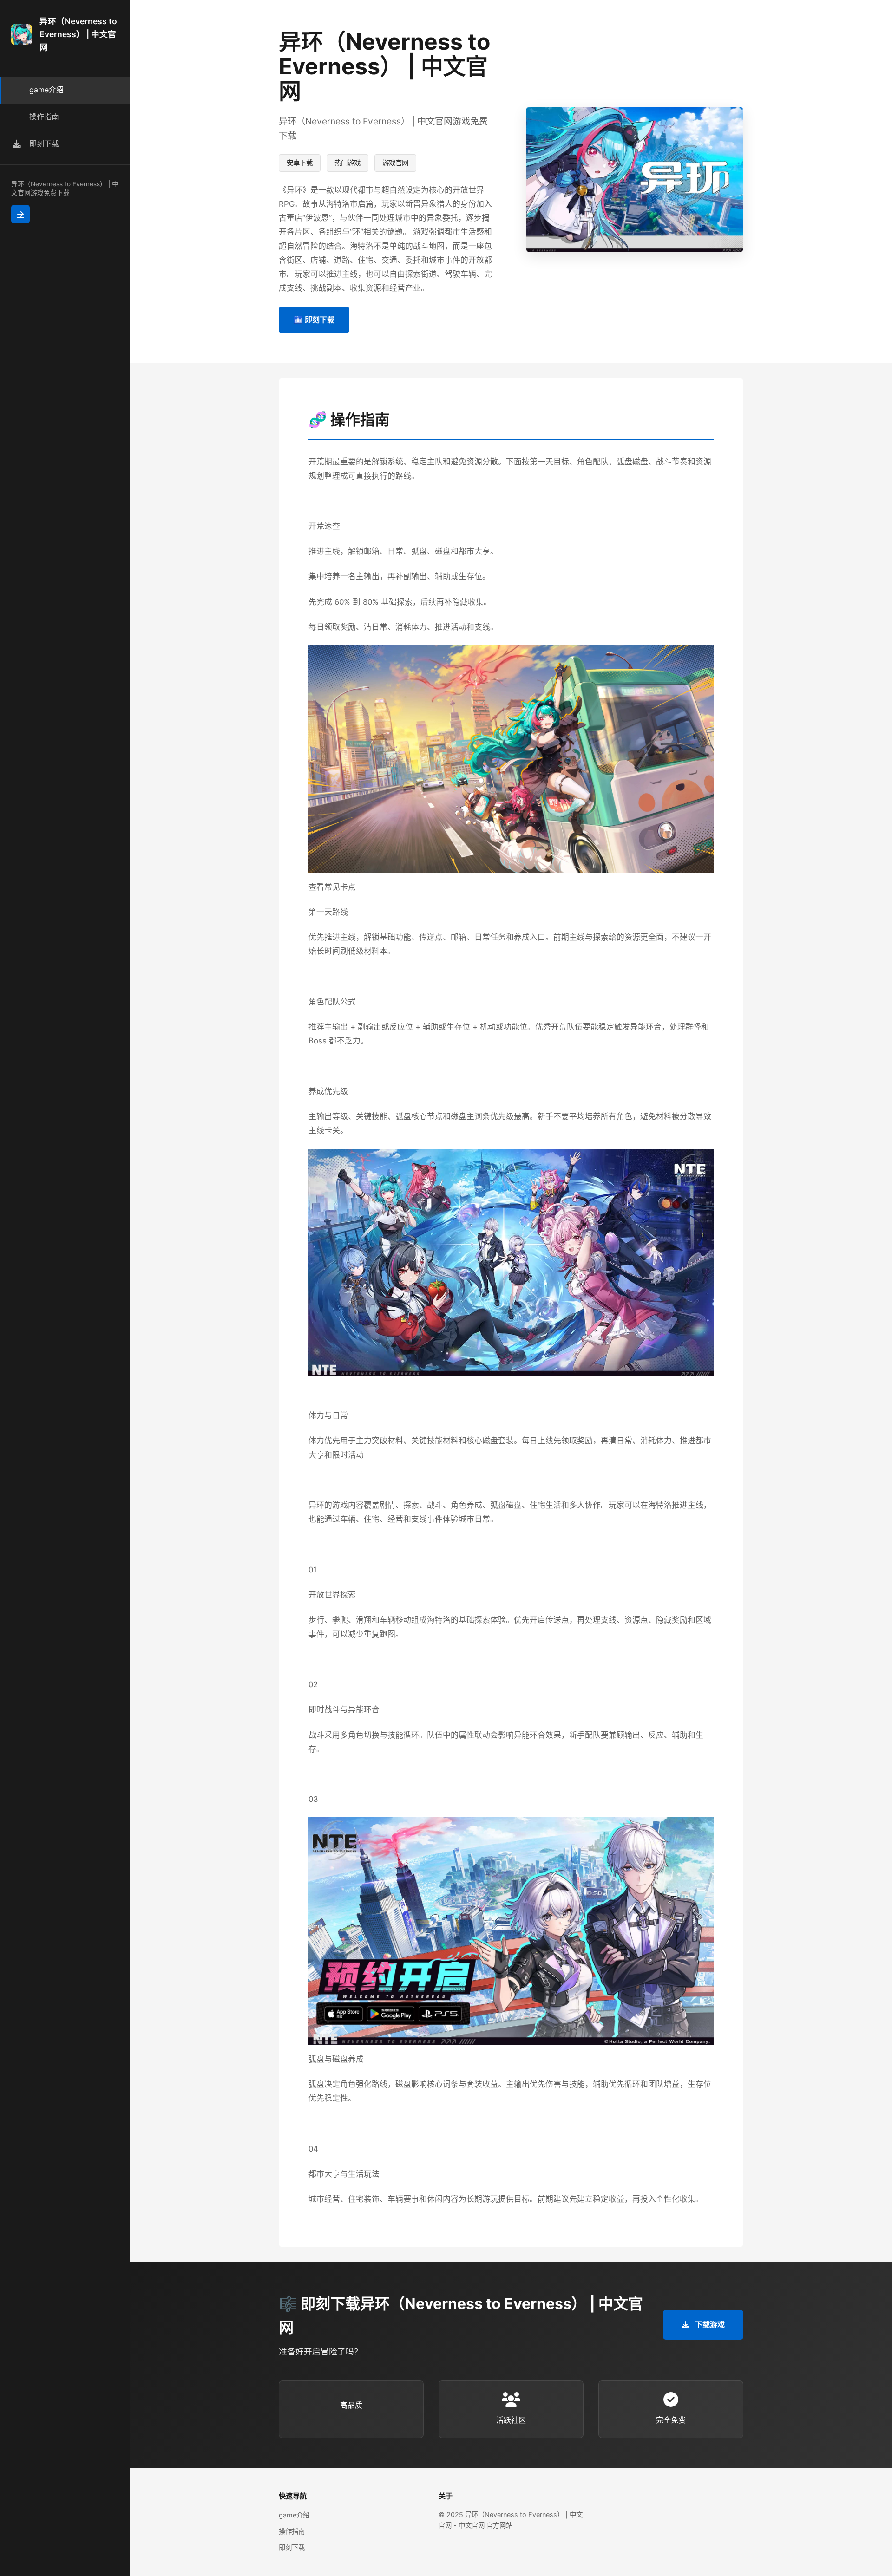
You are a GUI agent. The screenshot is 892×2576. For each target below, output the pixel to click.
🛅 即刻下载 (314, 320)
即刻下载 (292, 2547)
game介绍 (294, 2515)
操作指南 (292, 2531)
